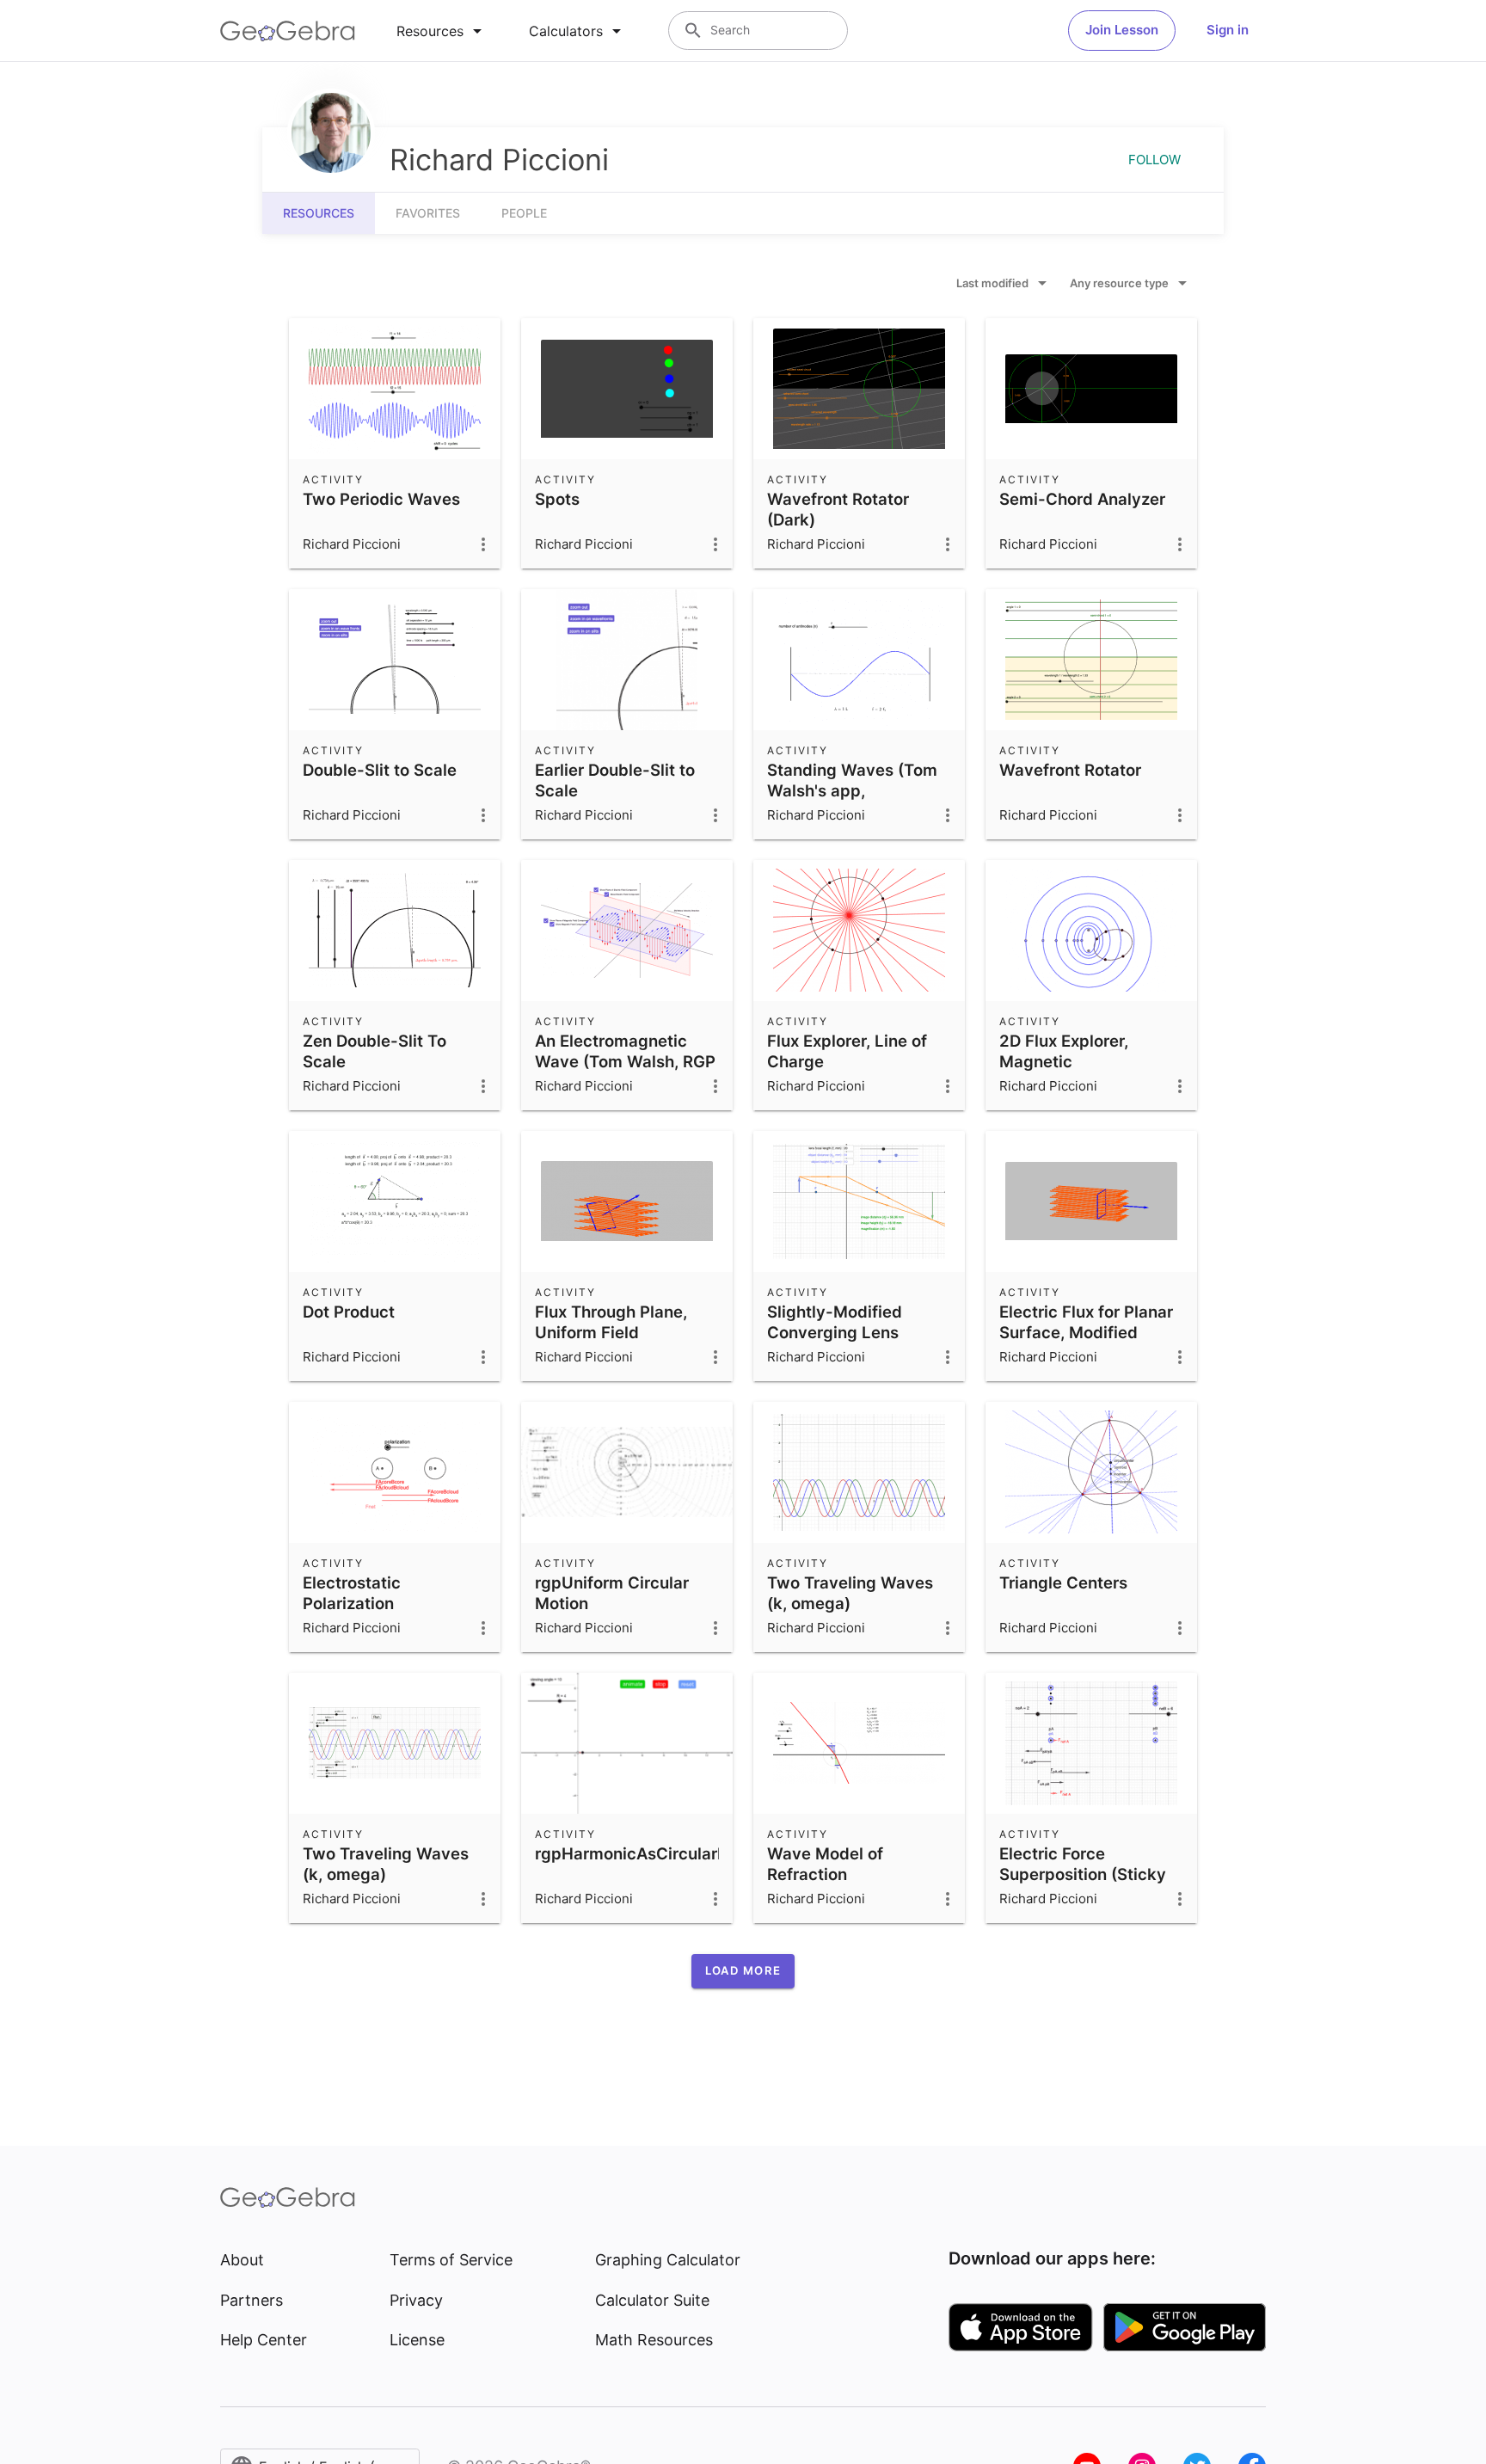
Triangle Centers (1063, 1582)
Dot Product (349, 1312)
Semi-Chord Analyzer (1082, 499)
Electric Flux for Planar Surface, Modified (1086, 1322)
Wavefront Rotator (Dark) (838, 509)
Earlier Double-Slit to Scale (615, 780)
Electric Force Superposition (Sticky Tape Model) (1083, 1874)
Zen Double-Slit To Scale (375, 1051)
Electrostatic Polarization (352, 1593)
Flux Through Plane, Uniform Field (611, 1322)
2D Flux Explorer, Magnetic (1064, 1051)
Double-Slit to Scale (380, 770)
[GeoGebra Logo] (288, 31)
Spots (557, 499)
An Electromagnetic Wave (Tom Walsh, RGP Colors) (625, 1061)
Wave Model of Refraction (825, 1864)
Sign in (1228, 30)
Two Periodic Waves (381, 499)
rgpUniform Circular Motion (612, 1593)
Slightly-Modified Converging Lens (835, 1322)
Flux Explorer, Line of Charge (847, 1051)
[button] (743, 1971)
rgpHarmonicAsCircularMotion (653, 1853)
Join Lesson (1122, 30)
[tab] (442, 31)
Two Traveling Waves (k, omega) (850, 1593)
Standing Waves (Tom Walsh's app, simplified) (852, 790)
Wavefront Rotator (1070, 770)
